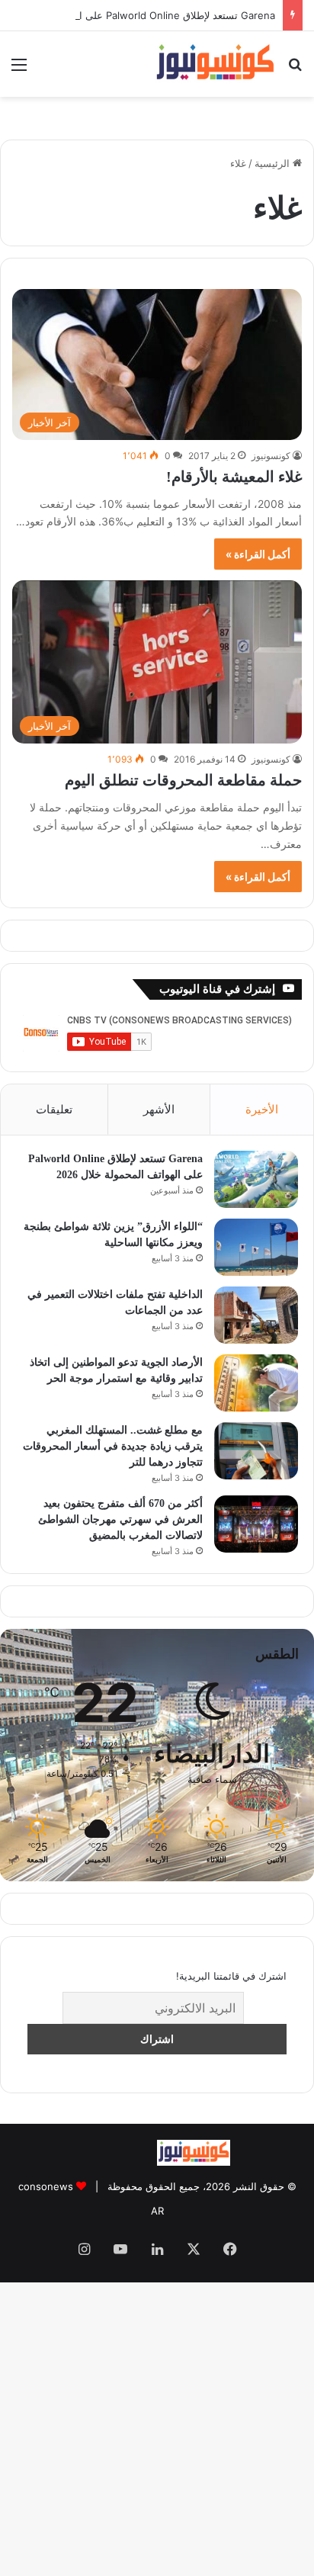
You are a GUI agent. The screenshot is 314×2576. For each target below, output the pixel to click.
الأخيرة (262, 1109)
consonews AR (58, 2187)
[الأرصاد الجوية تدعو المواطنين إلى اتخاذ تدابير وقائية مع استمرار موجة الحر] (256, 1383)
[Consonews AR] (194, 2162)
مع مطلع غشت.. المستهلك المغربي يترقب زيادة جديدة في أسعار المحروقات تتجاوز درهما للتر (113, 1446)
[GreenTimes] (121, 2162)
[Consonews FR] (267, 2158)
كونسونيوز (271, 455)
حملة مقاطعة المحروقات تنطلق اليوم (183, 780)
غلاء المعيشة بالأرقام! (234, 477)
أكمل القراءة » (259, 554)
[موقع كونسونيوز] (215, 64)
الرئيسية (274, 164)
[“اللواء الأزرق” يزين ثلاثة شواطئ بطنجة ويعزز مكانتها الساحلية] (256, 1247)
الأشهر (159, 1109)
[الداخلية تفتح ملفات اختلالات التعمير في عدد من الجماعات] (256, 1315)
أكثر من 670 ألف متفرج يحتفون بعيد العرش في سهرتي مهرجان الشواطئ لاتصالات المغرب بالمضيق (120, 1519)
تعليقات (54, 1109)
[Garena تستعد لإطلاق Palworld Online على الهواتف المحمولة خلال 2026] (256, 1179)
